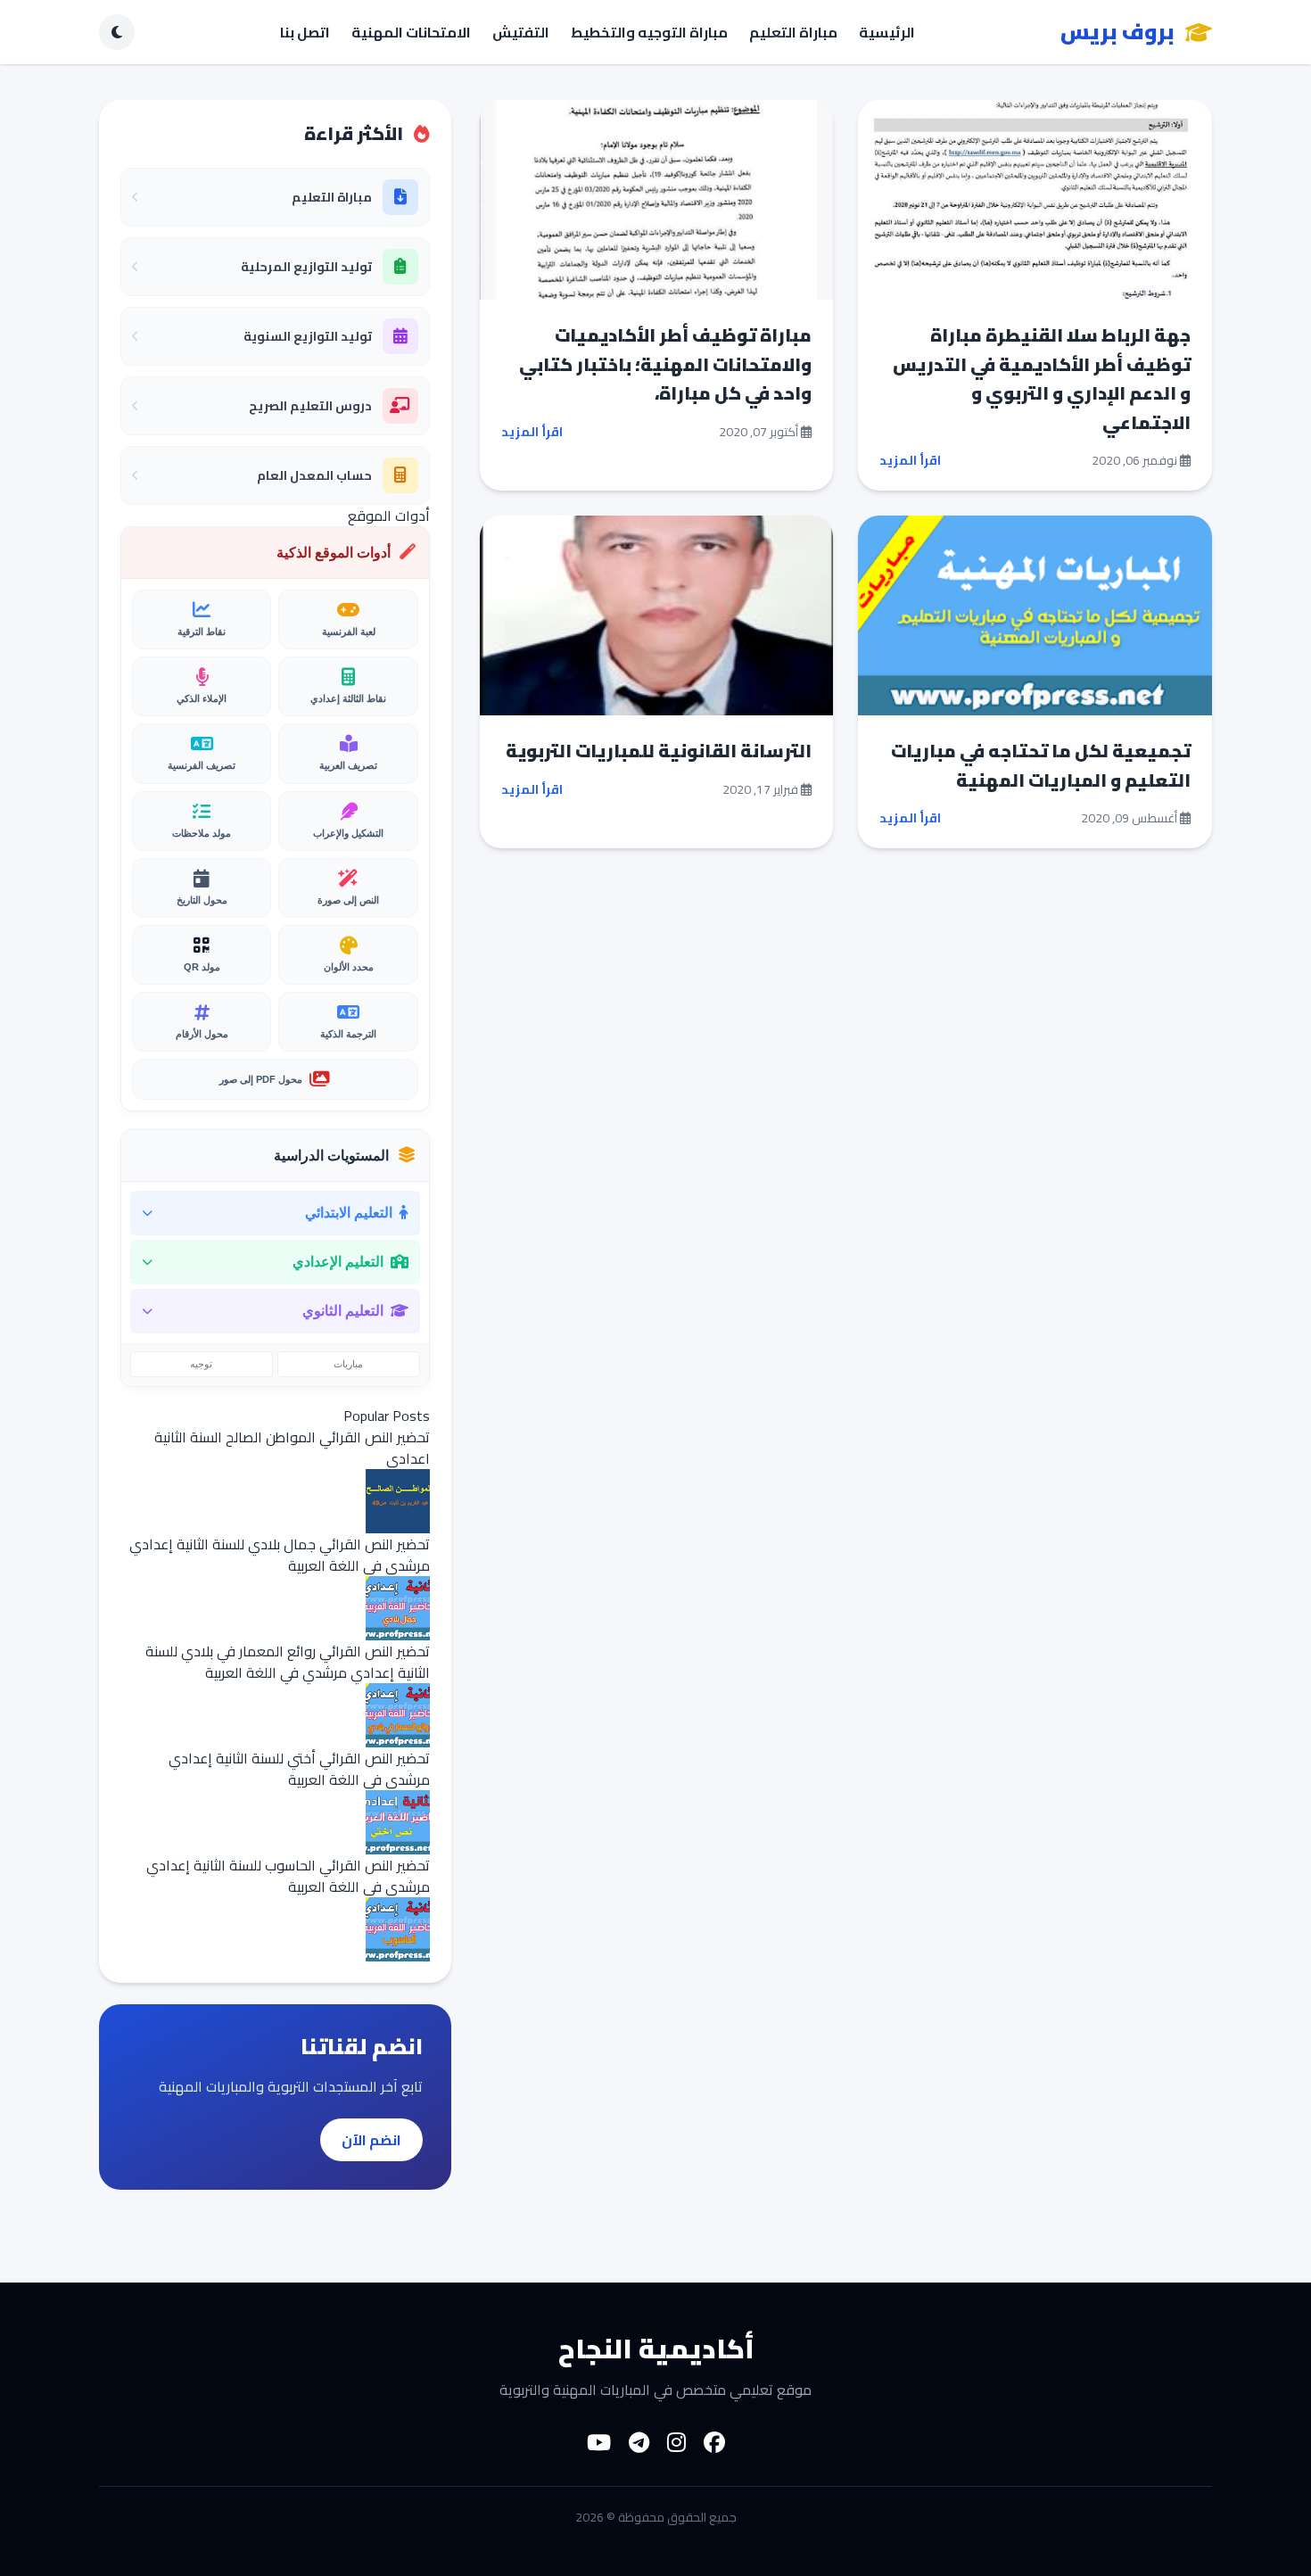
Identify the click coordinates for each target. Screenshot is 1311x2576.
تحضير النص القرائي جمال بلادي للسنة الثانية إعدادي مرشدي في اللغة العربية (280, 1555)
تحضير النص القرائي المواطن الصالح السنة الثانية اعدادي (292, 1448)
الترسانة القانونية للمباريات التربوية (659, 751)
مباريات (348, 1364)
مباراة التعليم (793, 32)
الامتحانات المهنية (411, 32)
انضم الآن (371, 2140)
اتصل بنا (305, 32)
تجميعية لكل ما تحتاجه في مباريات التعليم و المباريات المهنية (1041, 765)
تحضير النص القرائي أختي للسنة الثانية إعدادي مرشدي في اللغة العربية (299, 1769)
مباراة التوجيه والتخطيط (649, 32)
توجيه (201, 1364)
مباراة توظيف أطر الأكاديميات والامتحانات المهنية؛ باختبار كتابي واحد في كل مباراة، (665, 364)
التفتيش (521, 32)
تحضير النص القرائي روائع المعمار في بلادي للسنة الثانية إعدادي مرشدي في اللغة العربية (288, 1662)
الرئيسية (887, 32)
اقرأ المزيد (910, 460)
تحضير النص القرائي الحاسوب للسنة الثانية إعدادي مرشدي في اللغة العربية (288, 1876)
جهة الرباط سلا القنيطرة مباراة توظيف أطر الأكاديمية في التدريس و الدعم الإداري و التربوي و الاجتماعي (1042, 379)
